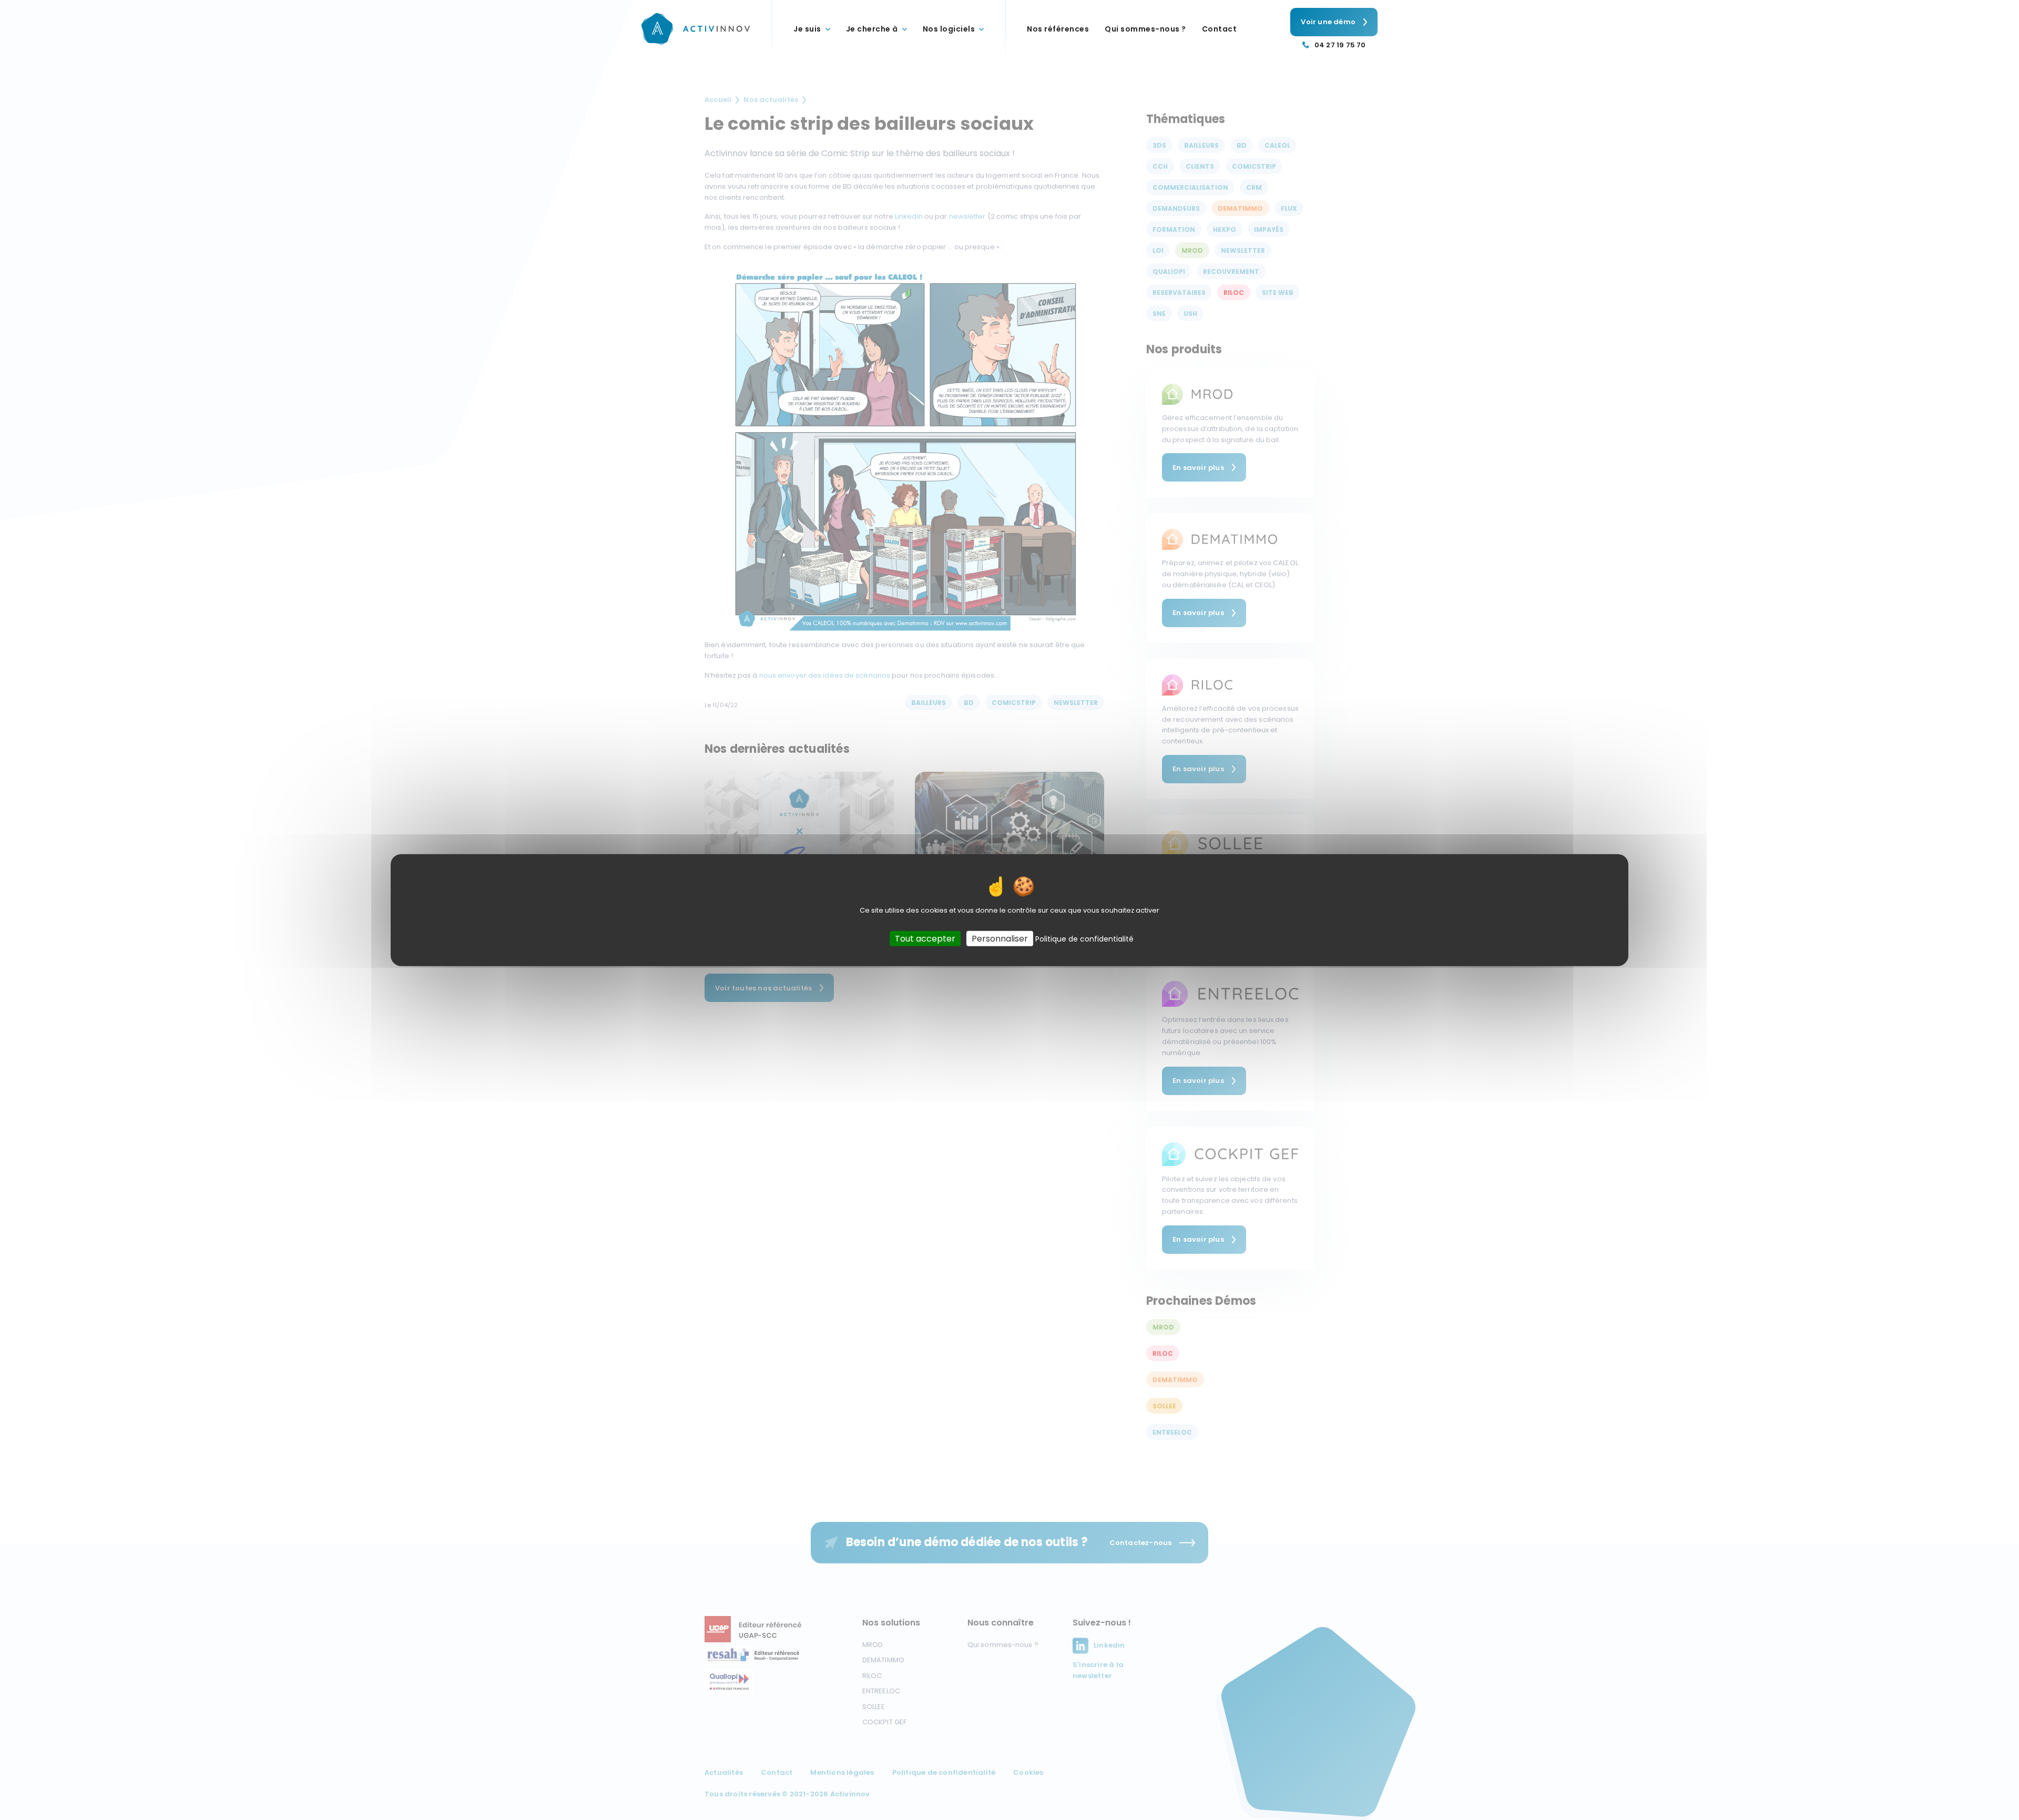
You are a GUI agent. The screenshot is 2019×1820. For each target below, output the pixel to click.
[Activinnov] (696, 29)
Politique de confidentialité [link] (1084, 938)
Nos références (1058, 29)
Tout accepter (925, 938)
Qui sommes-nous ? (1145, 29)
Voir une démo (1328, 22)
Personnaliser (1000, 938)
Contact (1220, 29)
